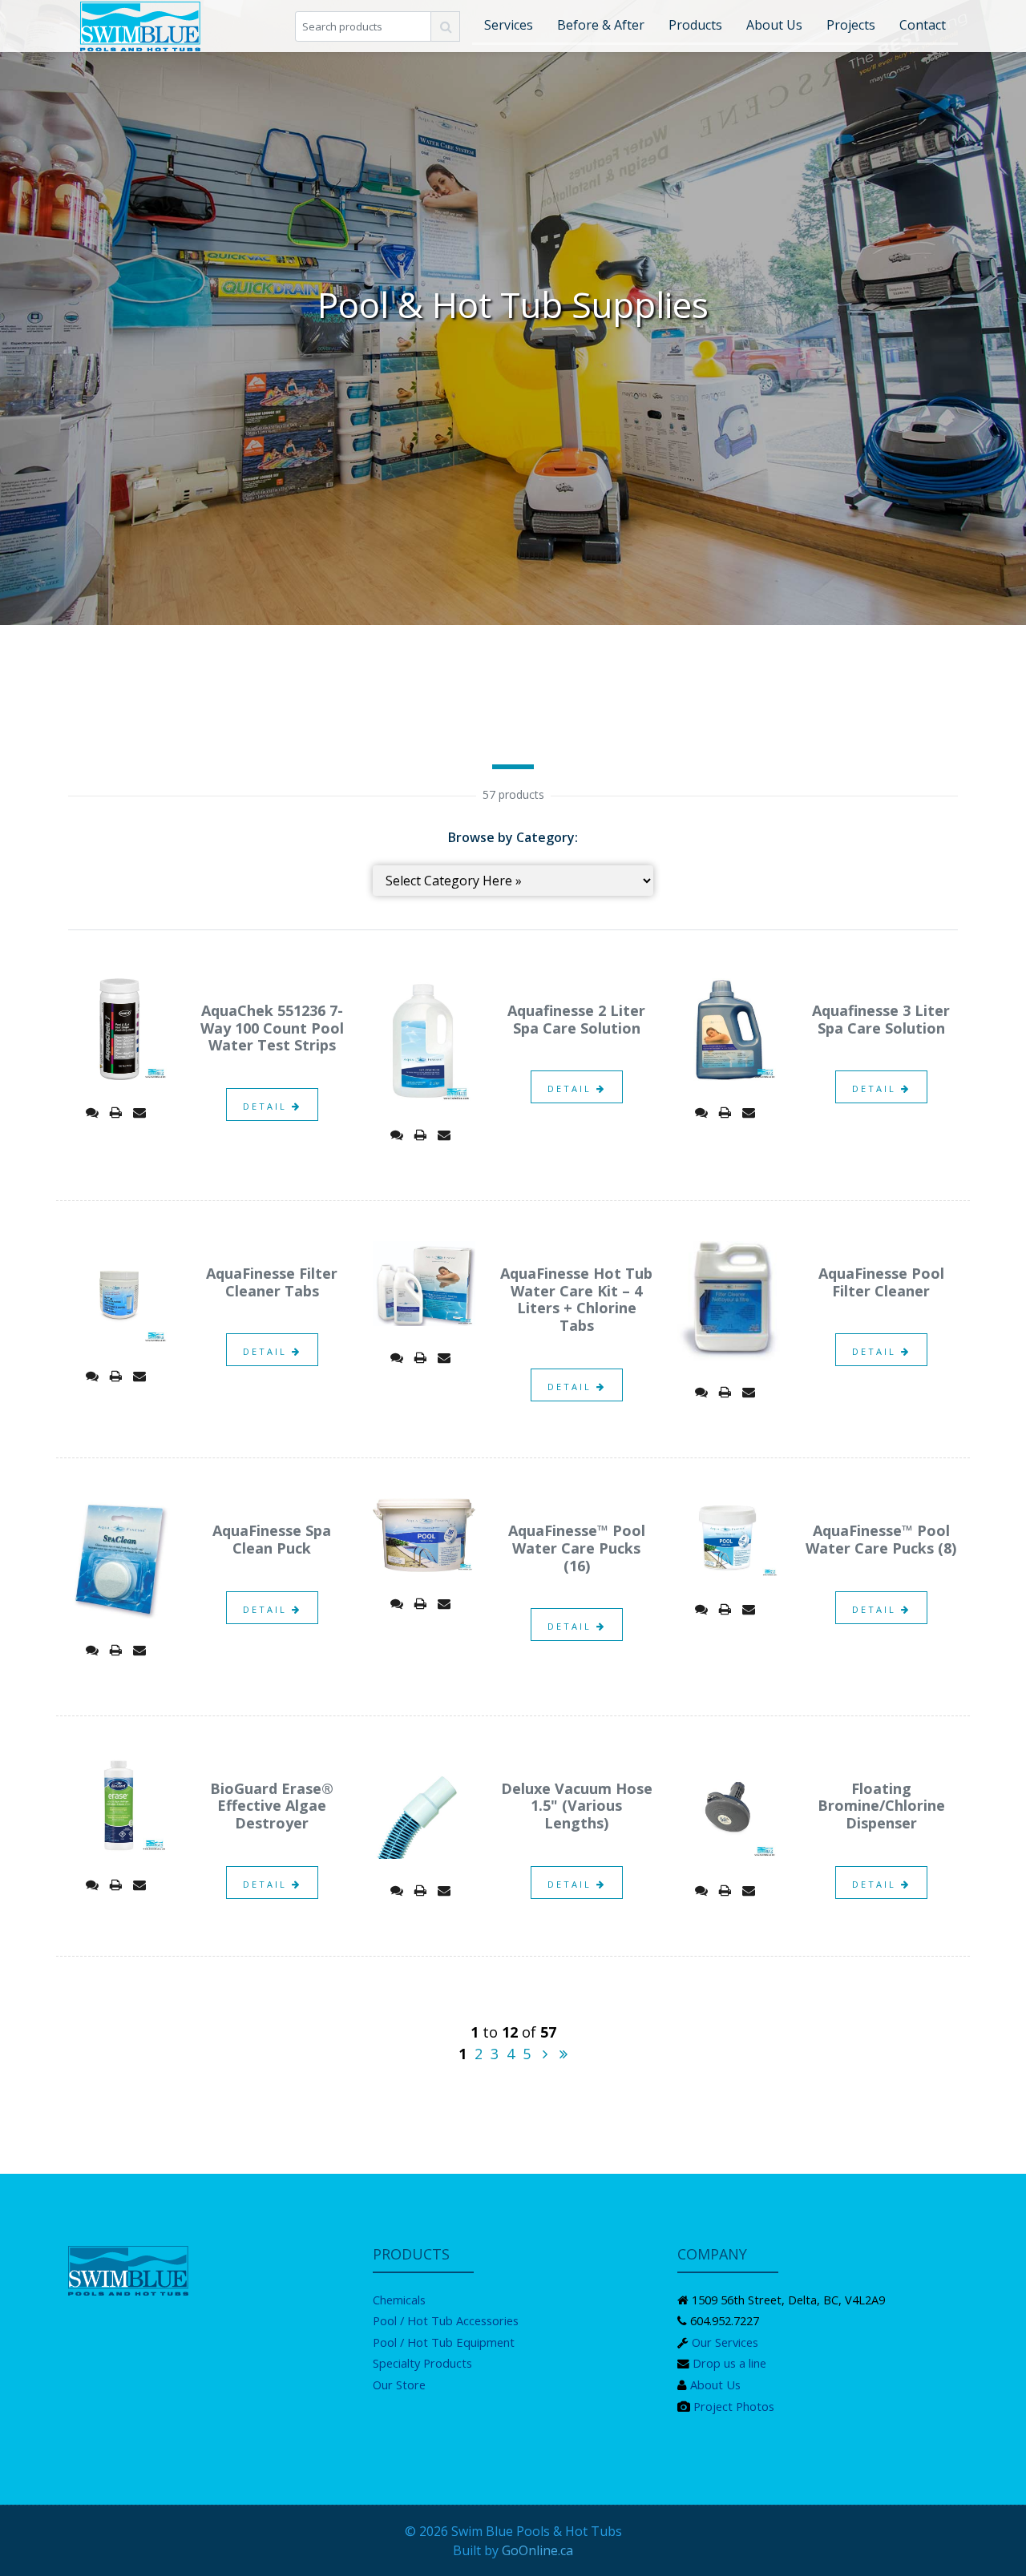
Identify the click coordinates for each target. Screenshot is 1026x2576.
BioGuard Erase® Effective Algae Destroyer (272, 1806)
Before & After (601, 25)
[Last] (563, 2054)
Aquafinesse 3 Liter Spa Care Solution (881, 1019)
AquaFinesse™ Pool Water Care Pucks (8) (881, 1539)
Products (695, 25)
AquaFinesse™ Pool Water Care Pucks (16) (577, 1548)
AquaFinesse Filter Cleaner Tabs (272, 1282)
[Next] (545, 2054)
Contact (923, 25)
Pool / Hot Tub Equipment (444, 2342)
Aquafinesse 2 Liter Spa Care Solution (576, 1019)
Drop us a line (729, 2363)
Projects (851, 25)
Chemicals (399, 2300)
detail (267, 1106)
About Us (774, 25)
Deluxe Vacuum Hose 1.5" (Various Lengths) (577, 1806)
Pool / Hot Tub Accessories (446, 2320)
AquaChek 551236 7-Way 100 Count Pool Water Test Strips (272, 1028)
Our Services (725, 2342)
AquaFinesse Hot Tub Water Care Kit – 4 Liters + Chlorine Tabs (576, 1299)
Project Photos (734, 2406)
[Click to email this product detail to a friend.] (139, 1112)
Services (509, 25)
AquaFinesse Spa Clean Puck (272, 1539)
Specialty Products (422, 2363)
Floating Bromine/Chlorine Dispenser (881, 1806)
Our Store (399, 2385)
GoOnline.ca (537, 2550)
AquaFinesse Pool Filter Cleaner (881, 1282)
